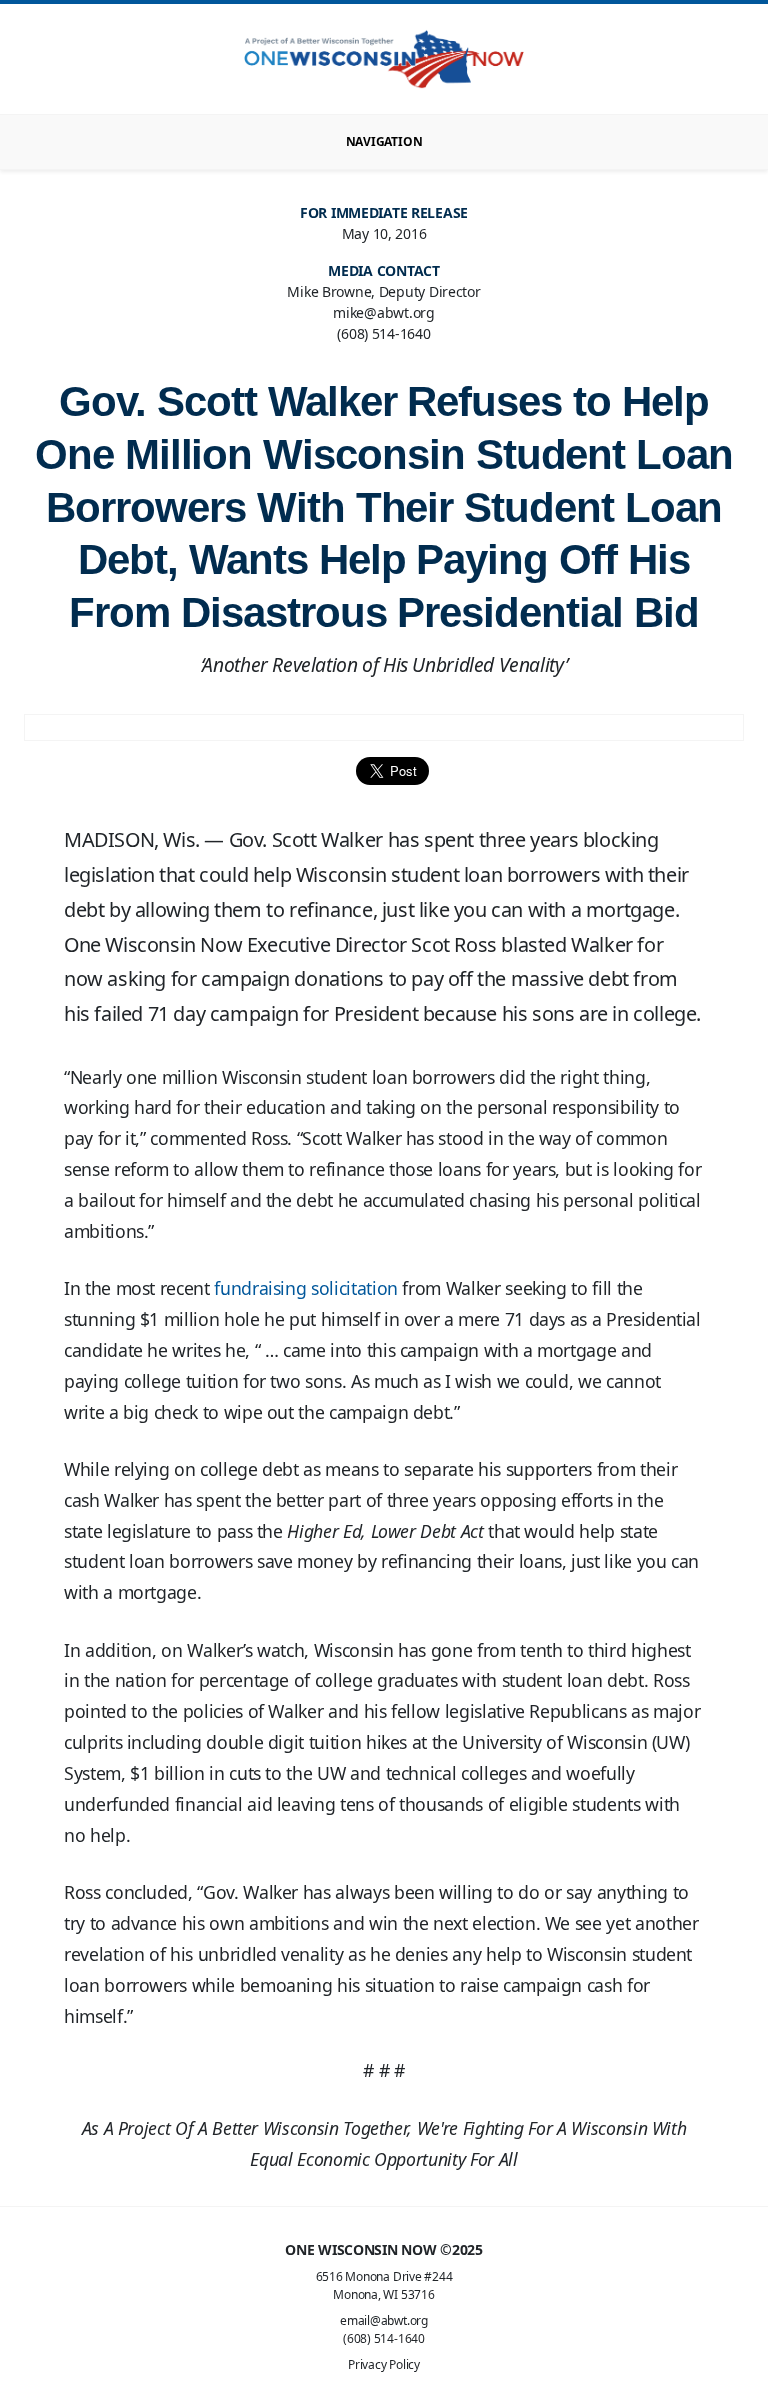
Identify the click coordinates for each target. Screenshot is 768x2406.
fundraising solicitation (306, 1288)
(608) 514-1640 (384, 2338)
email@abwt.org (384, 2320)
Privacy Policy (384, 2364)
